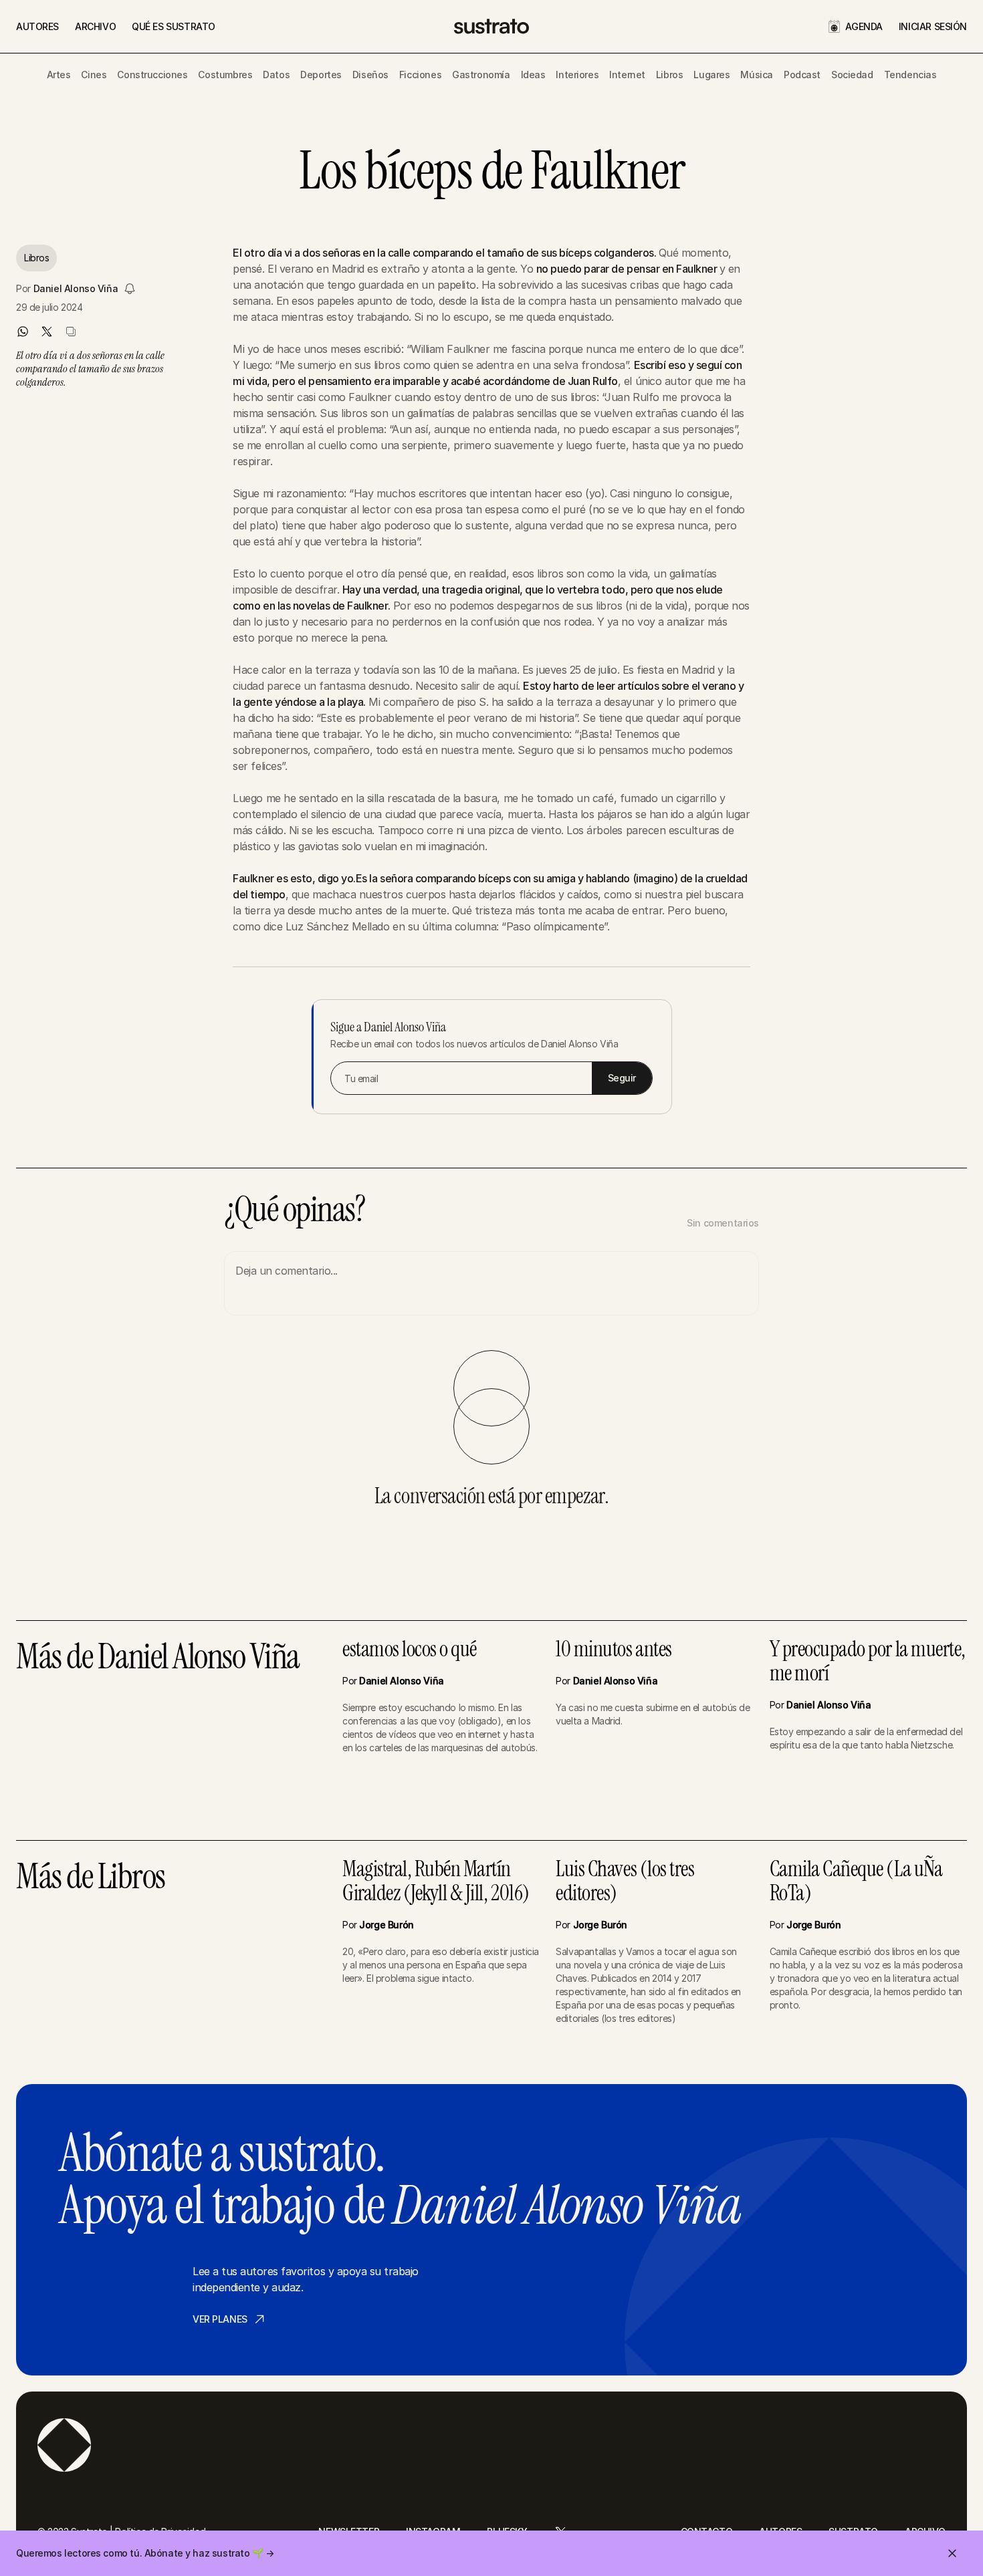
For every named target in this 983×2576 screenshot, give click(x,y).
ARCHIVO (95, 26)
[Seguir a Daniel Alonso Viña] (130, 289)
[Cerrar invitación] (952, 2553)
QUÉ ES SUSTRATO (174, 26)
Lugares (712, 75)
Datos (276, 75)
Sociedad (852, 75)
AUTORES (37, 26)
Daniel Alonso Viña (76, 288)
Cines (94, 75)
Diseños (370, 75)
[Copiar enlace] (71, 332)
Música (756, 75)
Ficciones (420, 75)
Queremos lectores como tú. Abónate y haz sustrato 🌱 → (145, 2553)
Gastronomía (481, 75)
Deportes (321, 75)
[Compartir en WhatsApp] (23, 332)
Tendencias (910, 75)
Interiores (577, 75)
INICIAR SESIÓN (933, 26)
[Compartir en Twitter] (47, 332)
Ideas (533, 75)
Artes (59, 75)
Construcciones (152, 75)
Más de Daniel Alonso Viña (158, 1658)
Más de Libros (91, 1878)
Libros (669, 75)
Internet (627, 75)
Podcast (802, 75)
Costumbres (225, 75)
